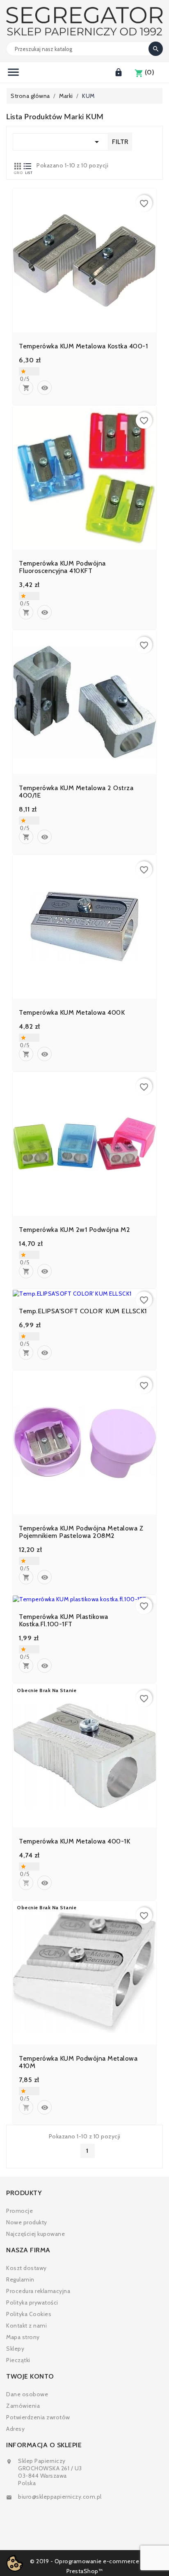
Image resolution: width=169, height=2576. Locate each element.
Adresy (15, 2429)
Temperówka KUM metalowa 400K (72, 1013)
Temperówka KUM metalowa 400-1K (74, 1841)
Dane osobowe (27, 2394)
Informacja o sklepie (44, 2445)
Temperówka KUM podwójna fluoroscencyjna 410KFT (62, 567)
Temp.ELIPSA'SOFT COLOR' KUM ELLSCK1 (83, 1311)
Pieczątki (18, 2360)
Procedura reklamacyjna (38, 2291)
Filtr (120, 142)
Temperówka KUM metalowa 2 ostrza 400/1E (76, 792)
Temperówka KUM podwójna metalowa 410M (78, 2062)
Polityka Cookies (29, 2314)
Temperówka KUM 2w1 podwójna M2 (74, 1230)
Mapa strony (23, 2337)
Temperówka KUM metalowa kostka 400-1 (83, 346)
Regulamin (20, 2279)
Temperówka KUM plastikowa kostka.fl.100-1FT (64, 1621)
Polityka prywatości (32, 2302)
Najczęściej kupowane (35, 2234)
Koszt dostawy (26, 2268)
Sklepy (15, 2349)
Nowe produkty (27, 2222)
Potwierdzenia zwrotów (38, 2417)
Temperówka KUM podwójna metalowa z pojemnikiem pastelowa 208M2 (81, 1532)
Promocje (19, 2211)
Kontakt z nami (26, 2326)
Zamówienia (23, 2406)
